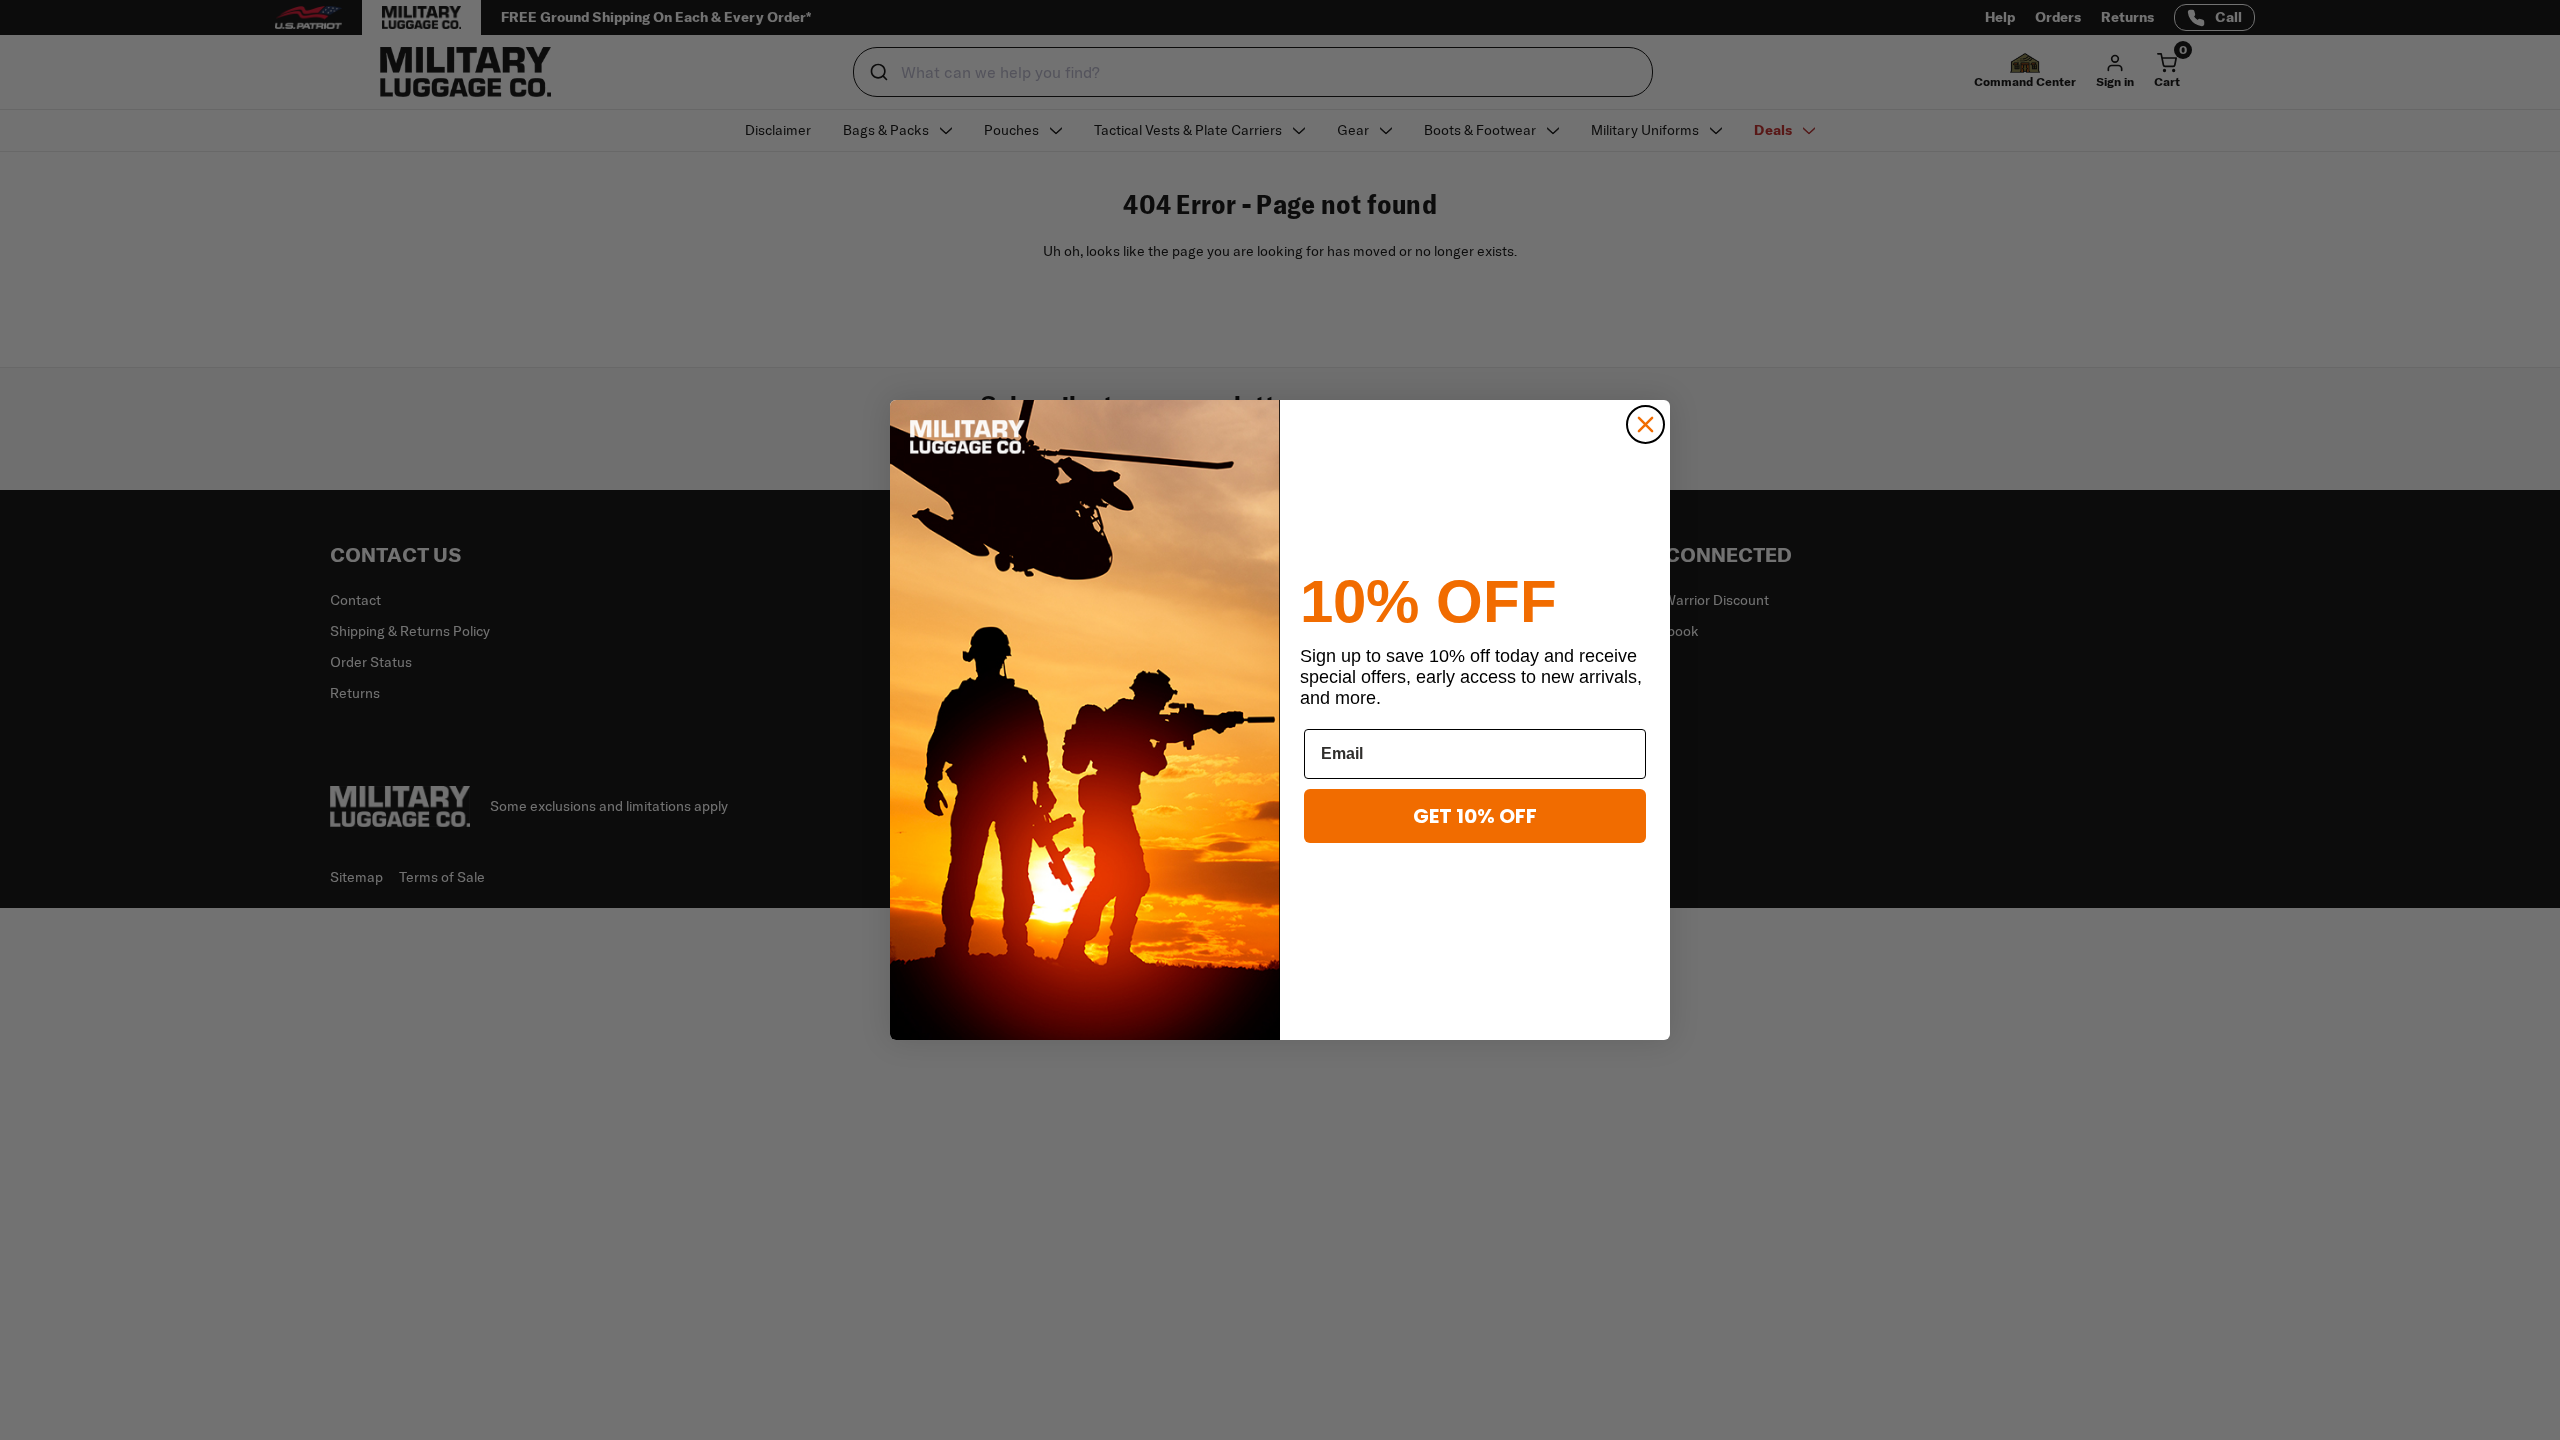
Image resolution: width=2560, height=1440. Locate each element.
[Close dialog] (1645, 424)
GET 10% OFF (1475, 816)
